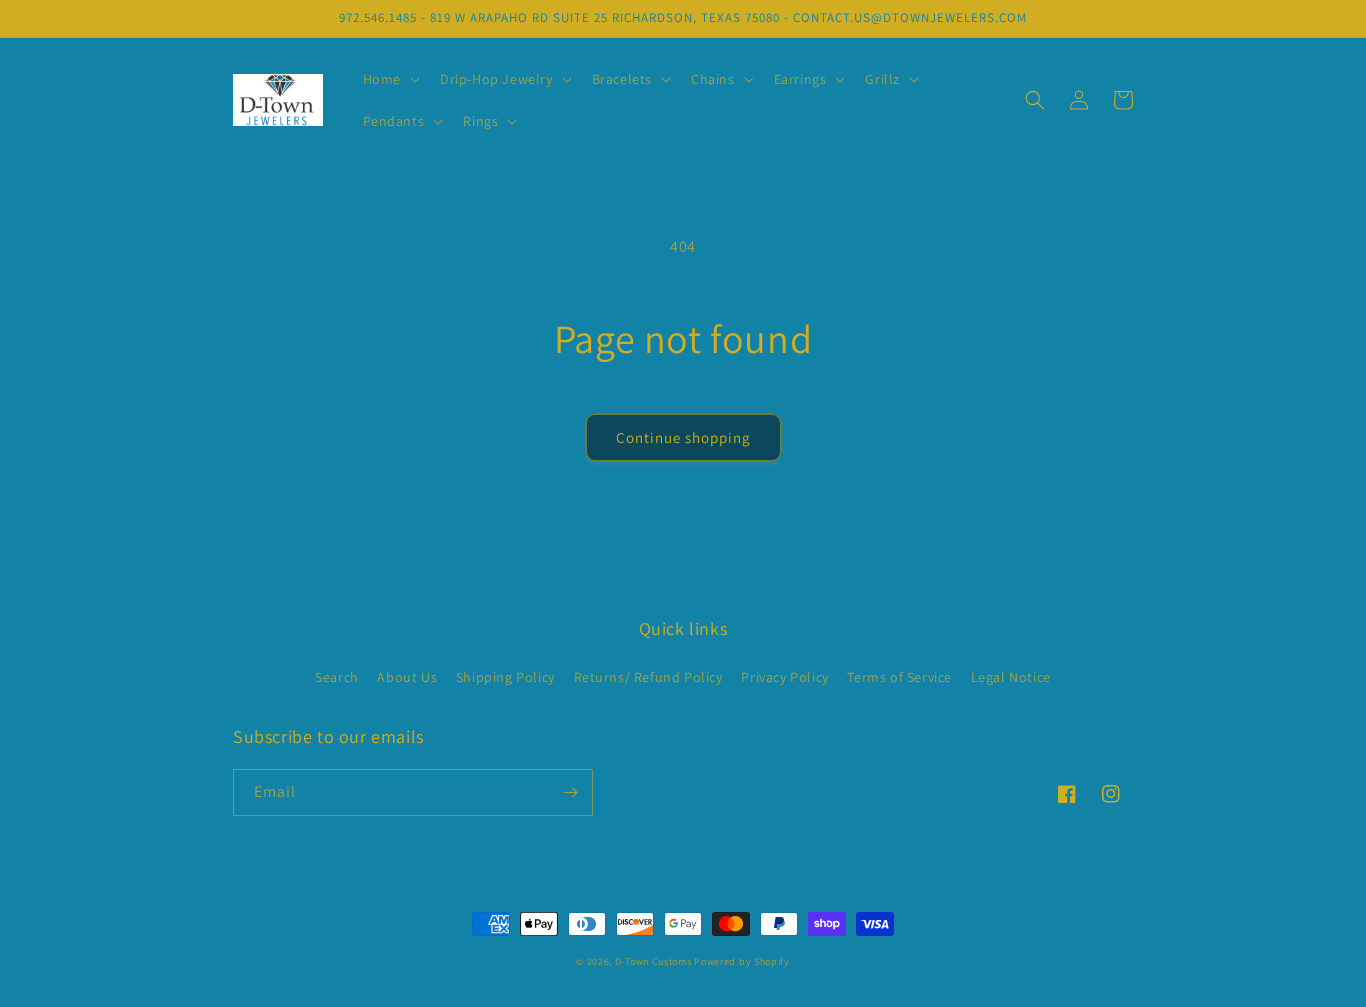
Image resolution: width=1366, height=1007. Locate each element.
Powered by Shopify (742, 961)
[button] (389, 79)
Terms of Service (899, 677)
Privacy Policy (784, 677)
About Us (407, 677)
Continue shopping (683, 437)
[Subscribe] (570, 792)
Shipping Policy (505, 677)
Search (337, 677)
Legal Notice (1011, 677)
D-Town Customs (653, 961)
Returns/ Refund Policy (648, 677)
